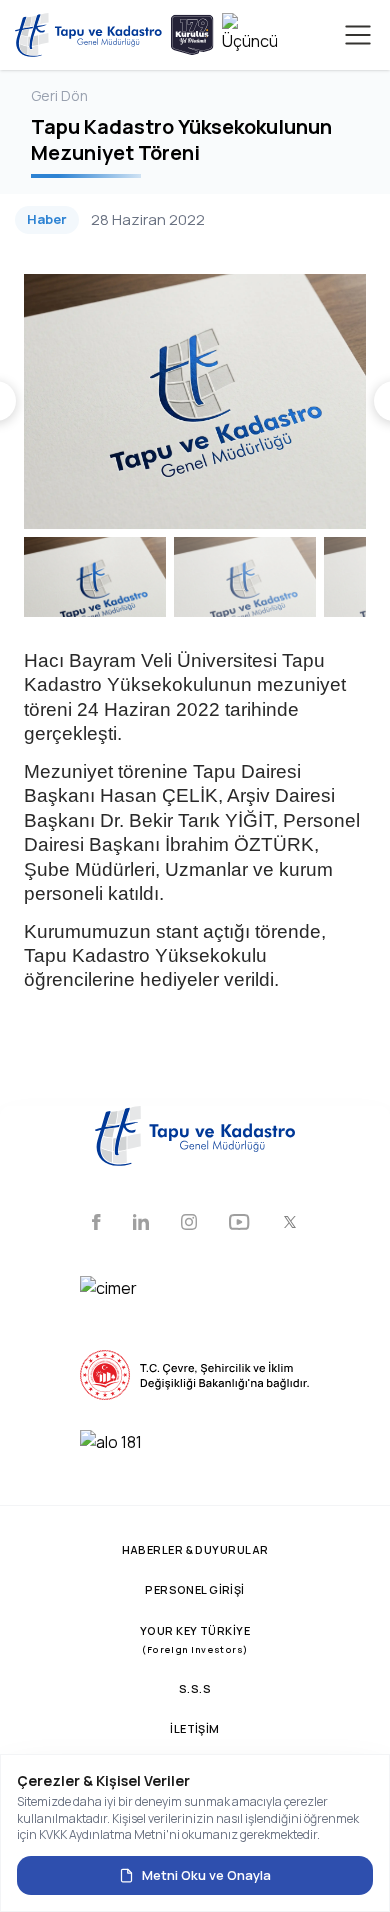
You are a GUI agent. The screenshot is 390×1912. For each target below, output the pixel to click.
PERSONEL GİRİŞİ (195, 1589)
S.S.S (195, 1688)
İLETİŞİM (195, 1728)
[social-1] (96, 1224)
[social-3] (189, 1224)
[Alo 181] (195, 1455)
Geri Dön (59, 95)
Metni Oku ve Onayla (206, 1875)
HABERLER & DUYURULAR (195, 1549)
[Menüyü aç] (358, 35)
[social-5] (290, 1224)
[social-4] (239, 1224)
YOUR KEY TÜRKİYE (195, 1640)
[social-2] (141, 1224)
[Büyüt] (195, 401)
